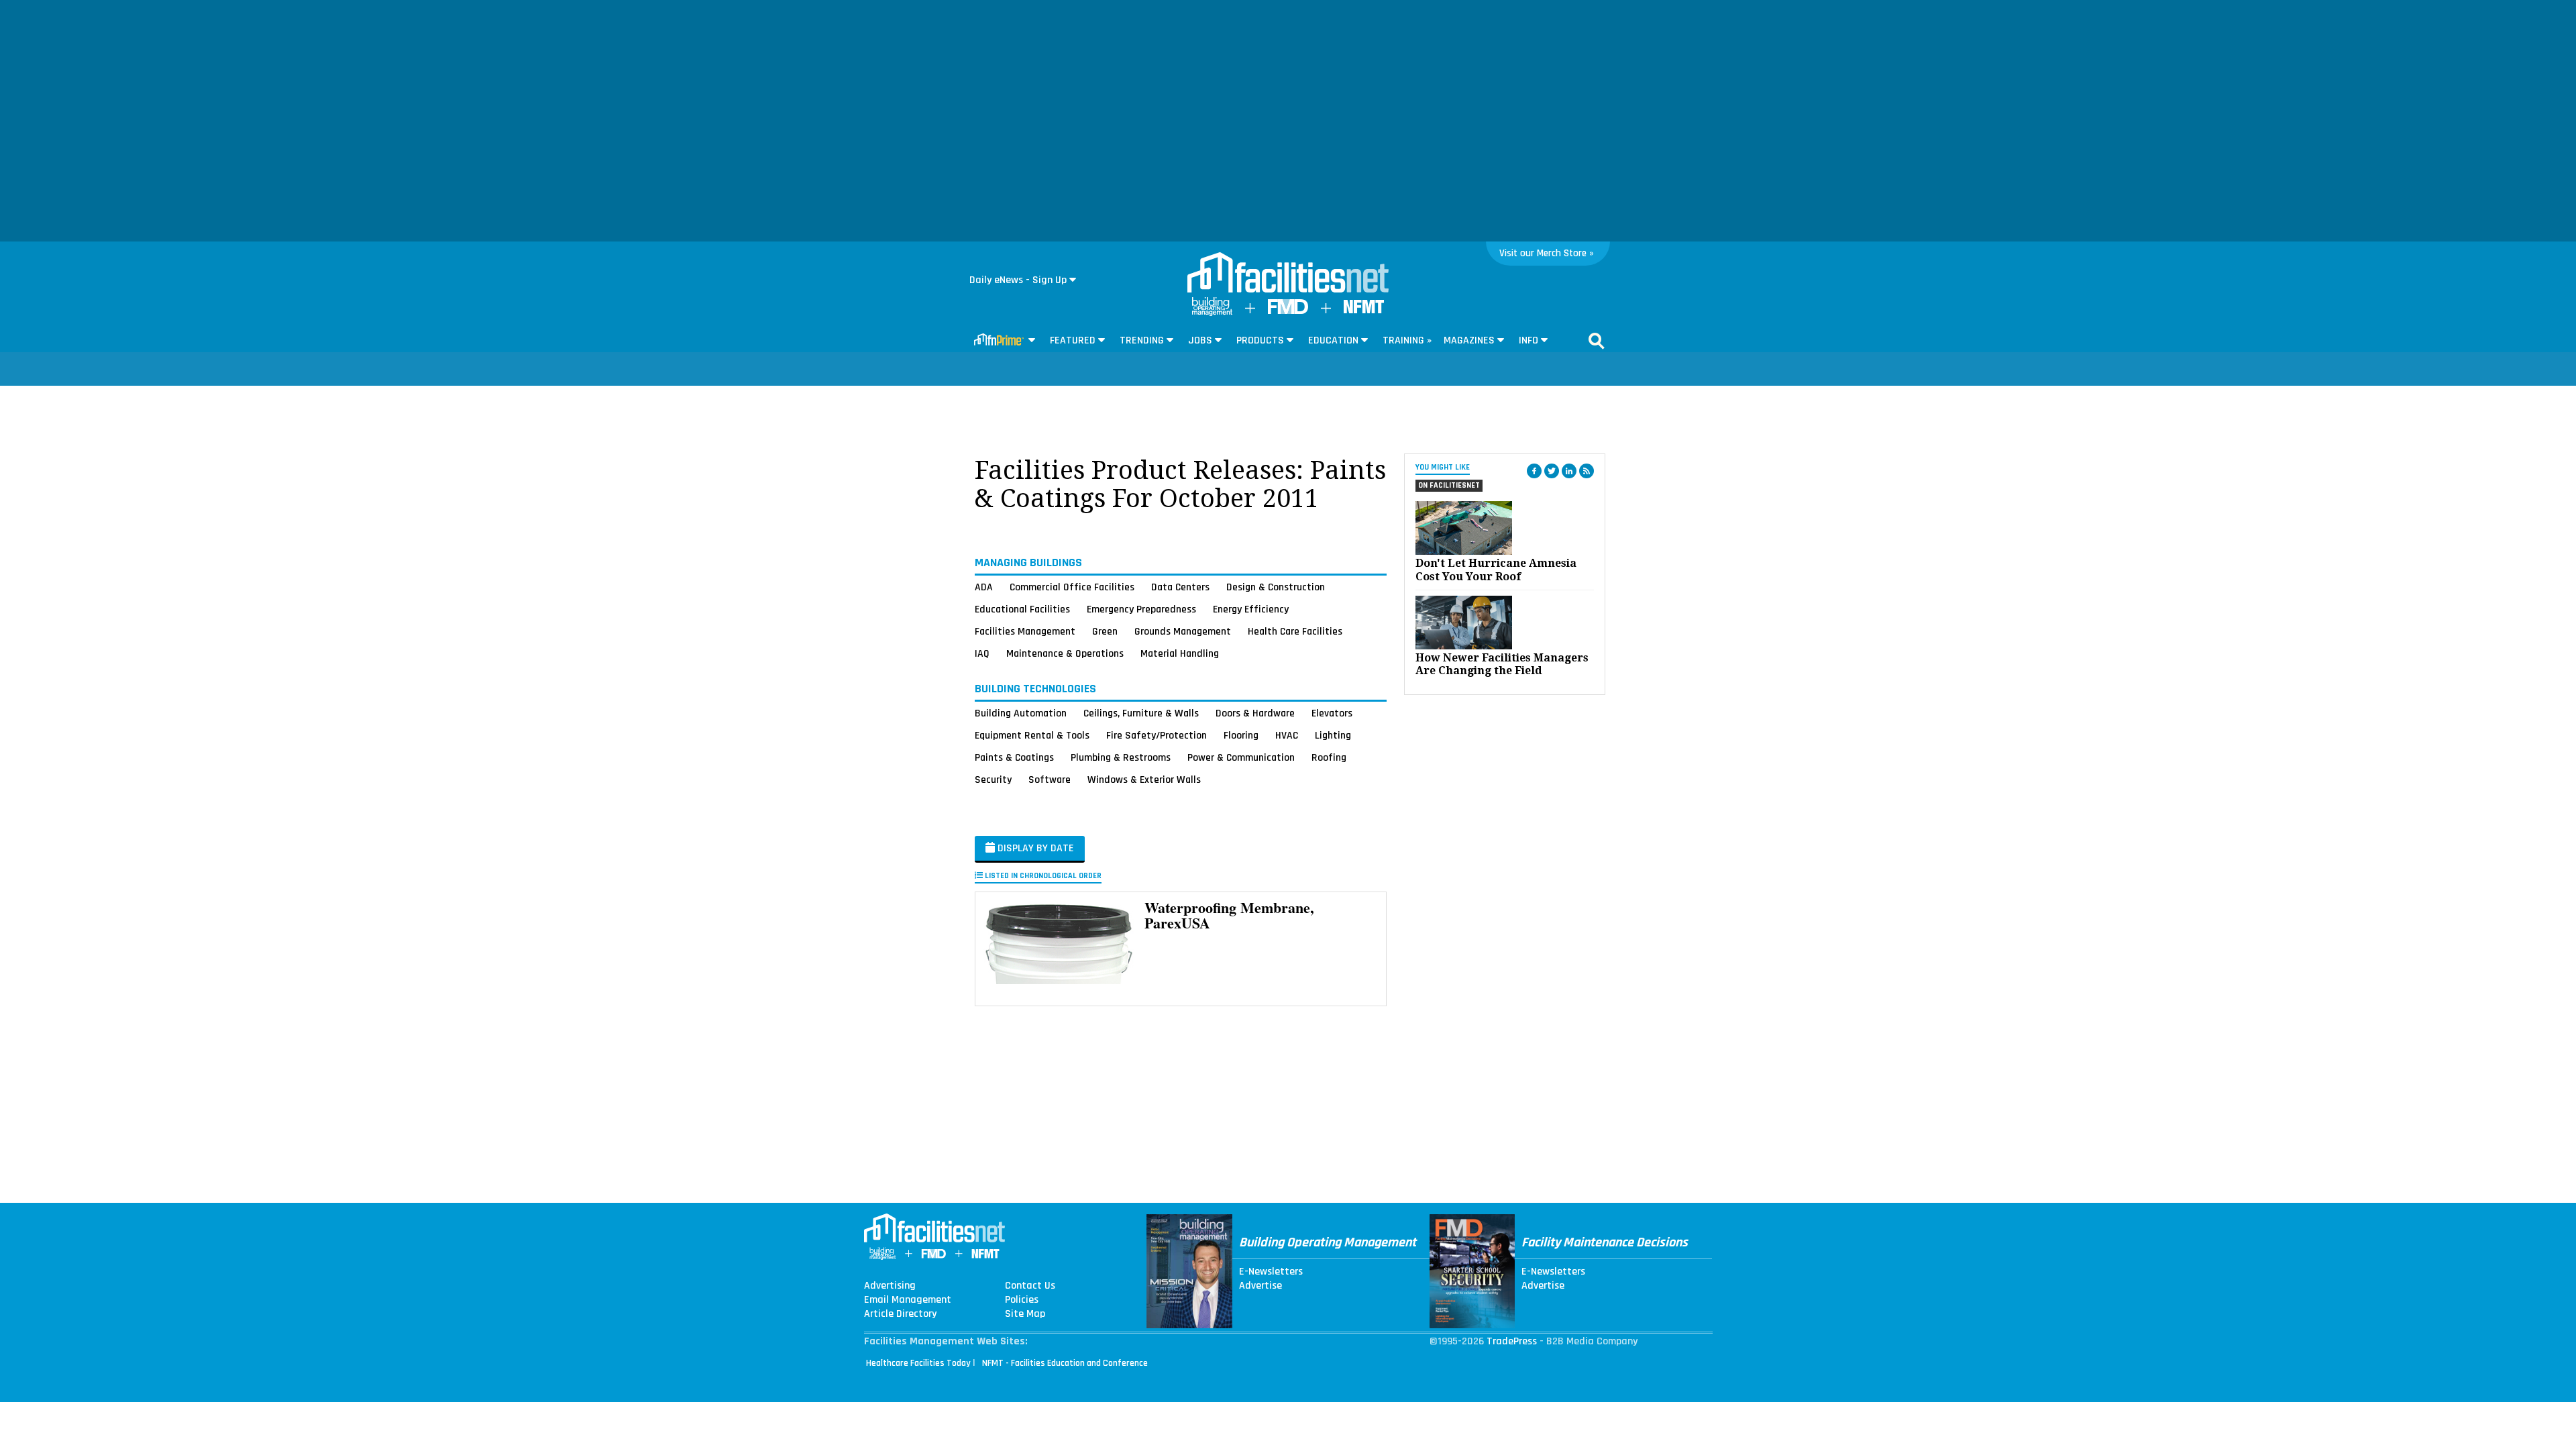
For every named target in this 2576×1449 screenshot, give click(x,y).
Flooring (1241, 735)
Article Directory (900, 1314)
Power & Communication (1241, 757)
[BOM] (1212, 313)
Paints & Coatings (1014, 757)
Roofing (1329, 757)
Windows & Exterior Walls (1144, 780)
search (1597, 341)
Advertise (1260, 1286)
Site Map (1025, 1314)
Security (993, 780)
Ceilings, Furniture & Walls (1141, 713)
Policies (1022, 1300)
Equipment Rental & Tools (1032, 735)
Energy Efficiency (1251, 609)
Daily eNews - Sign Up (1018, 280)
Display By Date (1034, 848)
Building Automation (1021, 713)
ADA (984, 587)
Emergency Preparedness (1141, 609)
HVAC (1287, 735)
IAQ (982, 653)
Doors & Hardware (1255, 713)
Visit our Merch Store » (1547, 253)
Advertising (890, 1286)
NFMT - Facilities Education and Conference (1065, 1363)
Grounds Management (1183, 631)
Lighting (1333, 735)
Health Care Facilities (1295, 631)
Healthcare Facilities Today (918, 1363)
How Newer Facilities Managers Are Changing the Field (1502, 664)
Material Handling (1180, 653)
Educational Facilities (1022, 609)
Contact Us (1030, 1286)
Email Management (908, 1300)
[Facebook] (1534, 471)
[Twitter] (1552, 471)
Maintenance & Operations (1065, 653)
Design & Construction (1276, 587)
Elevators (1332, 713)
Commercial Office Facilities (1072, 587)
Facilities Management (1025, 631)
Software (1050, 780)
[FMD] (1288, 311)
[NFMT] (1364, 310)
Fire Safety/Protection (1157, 735)
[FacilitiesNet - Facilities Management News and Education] (1288, 274)
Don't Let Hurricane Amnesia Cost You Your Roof (1496, 570)
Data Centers (1180, 587)
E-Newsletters (1271, 1272)
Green (1105, 631)
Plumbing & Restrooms (1121, 757)
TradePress (1512, 1341)
